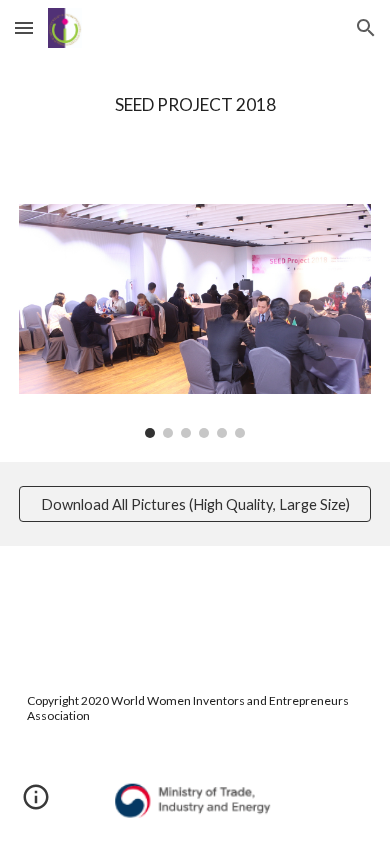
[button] (24, 27)
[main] (195, 105)
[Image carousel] (195, 321)
